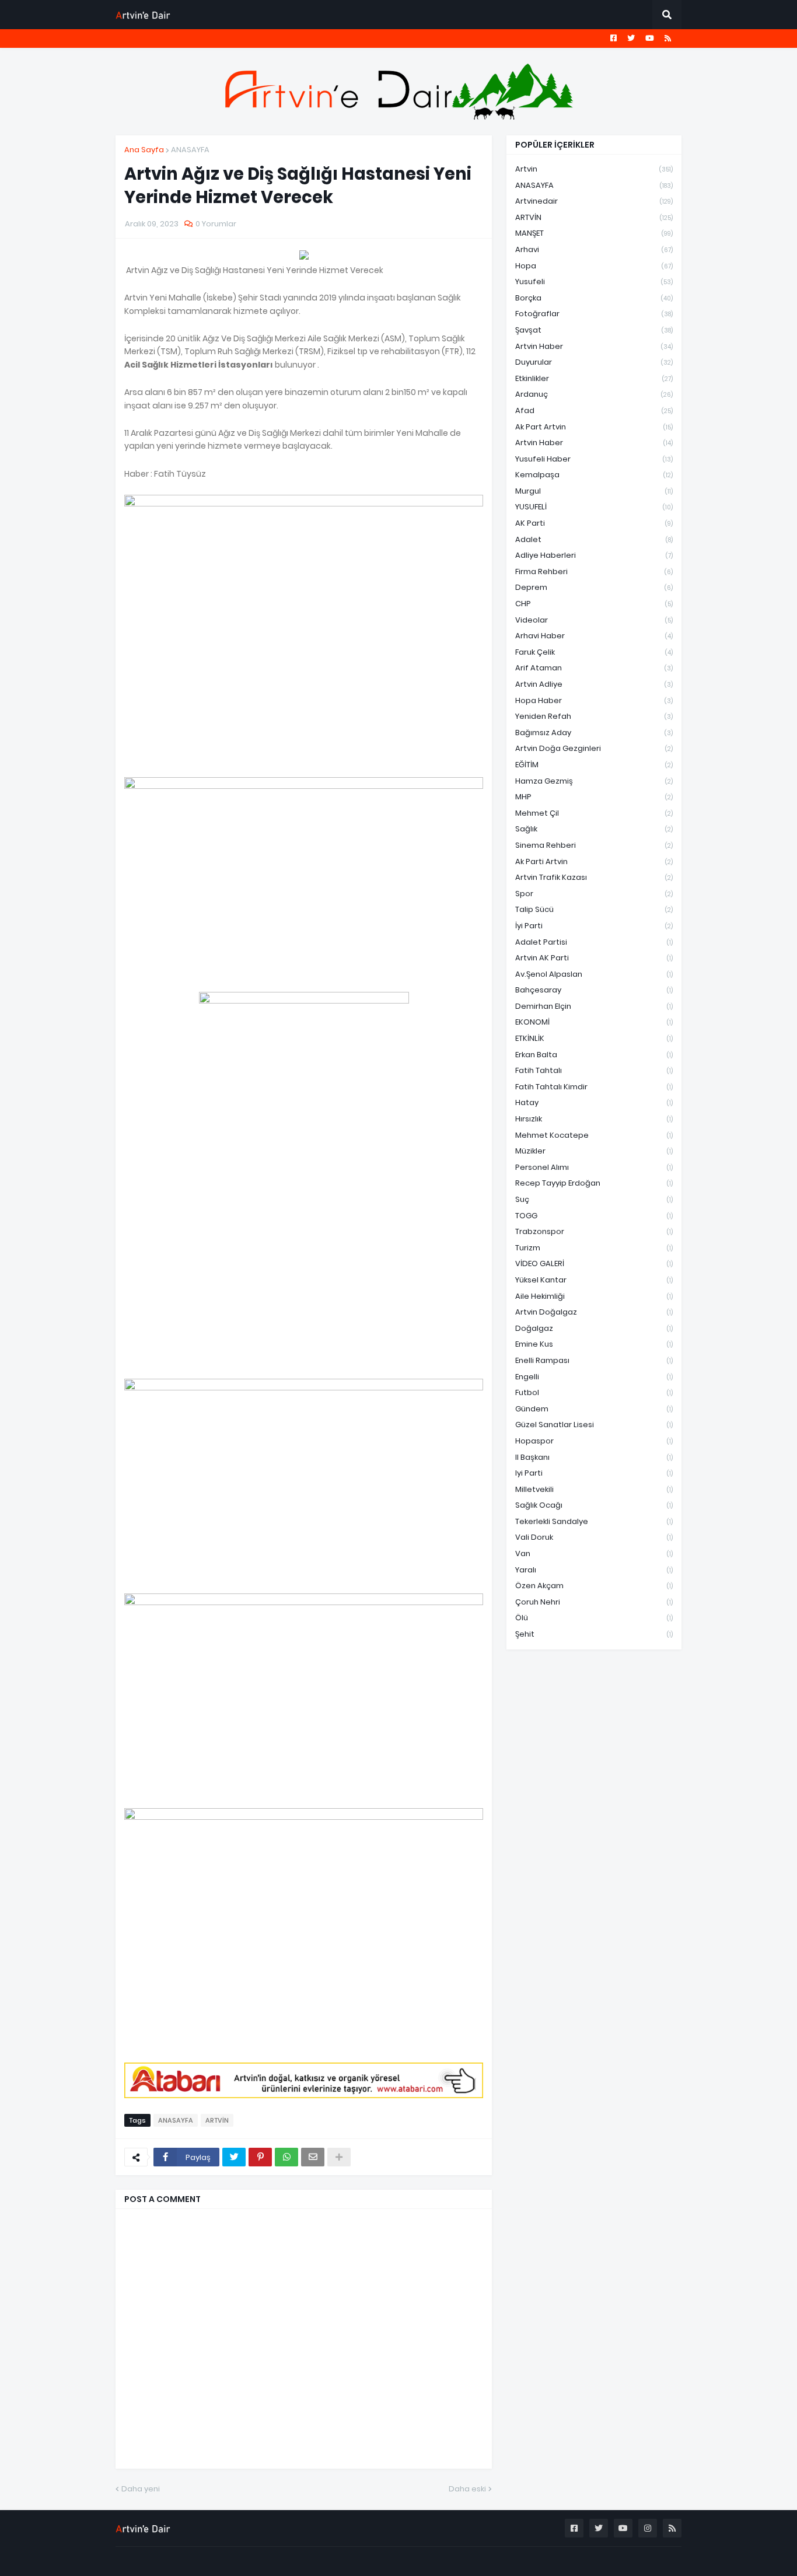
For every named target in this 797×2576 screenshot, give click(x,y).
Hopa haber (594, 700)
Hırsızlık (594, 1119)
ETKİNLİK (594, 1038)
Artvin (594, 169)
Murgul (594, 491)
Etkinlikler (594, 378)
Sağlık (594, 829)
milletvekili (594, 1489)
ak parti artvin (594, 861)
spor (594, 894)
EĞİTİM (594, 765)
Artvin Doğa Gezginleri (594, 748)
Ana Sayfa (144, 150)
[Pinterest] (260, 2157)
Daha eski (467, 2489)
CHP (594, 604)
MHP (594, 797)
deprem (594, 587)
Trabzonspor (594, 1231)
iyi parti (594, 1473)
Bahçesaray (594, 990)
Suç (594, 1199)
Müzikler (594, 1151)
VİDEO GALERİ (594, 1263)
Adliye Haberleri (594, 555)
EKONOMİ (594, 1022)
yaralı (594, 1570)
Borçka (594, 298)
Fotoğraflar (594, 314)
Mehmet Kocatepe (594, 1135)
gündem (594, 1409)
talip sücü (594, 909)
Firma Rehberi (594, 572)
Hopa (594, 266)
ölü (594, 1618)
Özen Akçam (594, 1586)
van (594, 1553)
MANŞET (594, 233)
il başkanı (594, 1457)
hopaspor (594, 1441)
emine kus (594, 1344)
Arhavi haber (594, 636)
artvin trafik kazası (594, 877)
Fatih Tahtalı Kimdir (594, 1087)
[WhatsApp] (286, 2157)
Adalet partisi (594, 942)
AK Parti (594, 523)
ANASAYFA (190, 150)
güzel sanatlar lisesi (594, 1425)
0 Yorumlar (216, 224)
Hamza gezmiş (594, 781)
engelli (594, 1377)
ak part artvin (594, 427)
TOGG (594, 1216)
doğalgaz (594, 1328)
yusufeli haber (594, 459)
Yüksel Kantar (594, 1280)
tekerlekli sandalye (594, 1521)
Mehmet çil (594, 813)
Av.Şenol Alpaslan (594, 974)
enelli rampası (594, 1360)
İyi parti (594, 926)
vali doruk (594, 1537)
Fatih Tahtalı (594, 1070)
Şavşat (594, 330)
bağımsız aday (594, 733)
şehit (594, 1634)
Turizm (594, 1248)
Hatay (594, 1102)
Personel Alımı (594, 1167)
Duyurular (594, 362)
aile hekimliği (594, 1296)
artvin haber (594, 346)
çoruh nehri (594, 1602)
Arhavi (594, 249)
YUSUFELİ (594, 507)
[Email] (313, 2157)
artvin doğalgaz (594, 1312)
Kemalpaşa (594, 475)
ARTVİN (217, 2120)
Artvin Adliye (594, 684)
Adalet (594, 539)
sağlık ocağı (594, 1505)
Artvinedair (594, 201)
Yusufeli (594, 282)
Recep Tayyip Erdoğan (594, 1183)
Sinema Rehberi (594, 845)
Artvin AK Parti (594, 958)
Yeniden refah (594, 716)
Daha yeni (141, 2489)
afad (594, 410)
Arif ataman (594, 668)
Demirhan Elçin (594, 1006)
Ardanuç (594, 394)
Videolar (594, 620)
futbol (594, 1392)
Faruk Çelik (594, 652)
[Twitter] (234, 2157)
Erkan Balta (594, 1055)
